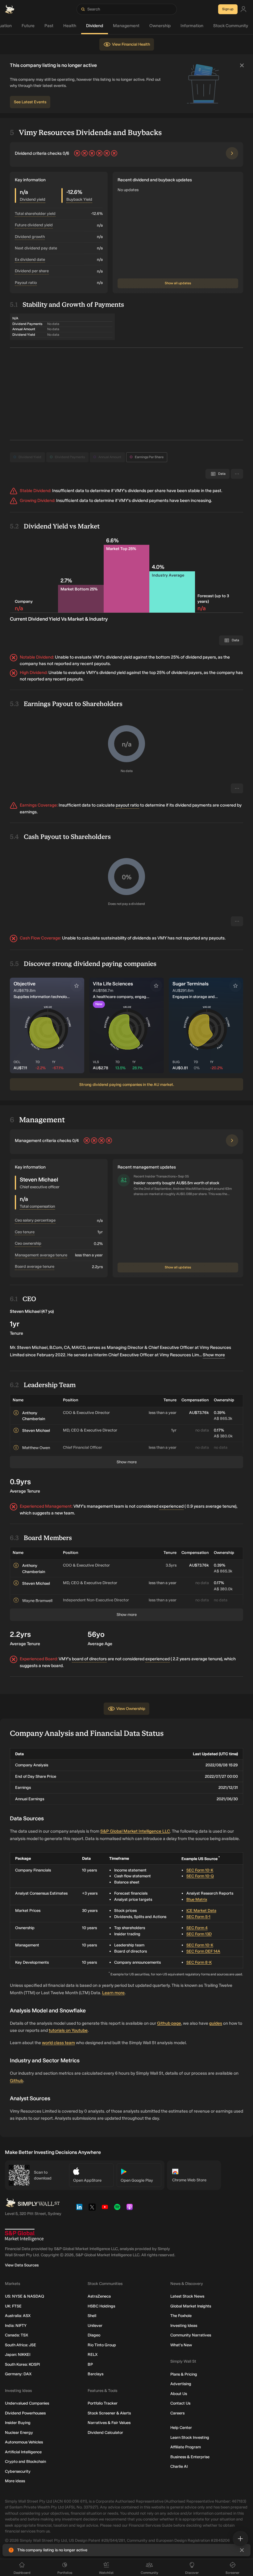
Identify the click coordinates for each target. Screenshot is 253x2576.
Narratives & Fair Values (109, 2423)
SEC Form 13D (199, 1934)
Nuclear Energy (19, 2432)
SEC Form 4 (197, 1928)
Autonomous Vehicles (24, 2442)
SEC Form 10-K (200, 1870)
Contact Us (180, 2403)
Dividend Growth (30, 237)
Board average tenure (35, 1266)
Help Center (181, 2428)
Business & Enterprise (190, 2457)
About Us (179, 2394)
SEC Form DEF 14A (203, 1951)
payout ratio (127, 805)
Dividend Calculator (105, 2432)
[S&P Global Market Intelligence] (24, 2235)
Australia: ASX (18, 2316)
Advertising (181, 2384)
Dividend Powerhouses (25, 2413)
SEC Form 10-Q (200, 1876)
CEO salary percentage (35, 1220)
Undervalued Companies (27, 2403)
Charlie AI (179, 2466)
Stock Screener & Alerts (109, 2413)
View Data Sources (22, 2265)
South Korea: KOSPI (22, 2364)
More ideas (15, 2481)
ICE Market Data (201, 1910)
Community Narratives (191, 2335)
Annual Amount (110, 457)
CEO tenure (25, 1232)
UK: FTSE (13, 2306)
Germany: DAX (18, 2374)
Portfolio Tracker (103, 2403)
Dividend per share (32, 271)
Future (28, 26)
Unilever (95, 2325)
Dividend (95, 26)
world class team (58, 2043)
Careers (177, 2413)
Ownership (160, 26)
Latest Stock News (187, 2296)
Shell (92, 2316)
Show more (214, 1355)
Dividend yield (33, 199)
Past (49, 26)
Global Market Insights (191, 2306)
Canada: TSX (17, 2335)
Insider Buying (18, 2423)
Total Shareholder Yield (35, 214)
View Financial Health (131, 44)
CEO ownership (28, 1243)
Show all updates (178, 283)
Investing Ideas (184, 2325)
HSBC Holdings (101, 2306)
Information (192, 26)
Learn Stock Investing (190, 2437)
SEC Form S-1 (198, 1917)
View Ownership (131, 1709)
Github (17, 2081)
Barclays (95, 2374)
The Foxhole (181, 2316)
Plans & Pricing (184, 2374)
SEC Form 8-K (199, 1962)
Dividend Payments (70, 457)
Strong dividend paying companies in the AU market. (127, 1085)
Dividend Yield (30, 457)
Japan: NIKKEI (18, 2354)
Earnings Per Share (149, 457)
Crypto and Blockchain (25, 2461)
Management (126, 26)
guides (216, 2023)
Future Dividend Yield (34, 225)
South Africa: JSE (21, 2345)
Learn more (113, 1993)
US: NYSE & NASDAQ (25, 2296)
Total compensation (37, 1206)
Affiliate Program (186, 2447)
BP (90, 2364)
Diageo (94, 2335)
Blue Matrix (197, 1899)
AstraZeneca (99, 2296)
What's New (181, 2345)
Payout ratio (26, 283)
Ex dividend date (30, 259)
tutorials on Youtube (68, 2030)
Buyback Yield (79, 199)
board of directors (89, 1659)
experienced (171, 1506)
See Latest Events (30, 102)
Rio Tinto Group (102, 2345)
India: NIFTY (16, 2325)
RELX (93, 2354)
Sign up (228, 9)
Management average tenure (41, 1255)
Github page (169, 2023)
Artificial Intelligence (23, 2452)
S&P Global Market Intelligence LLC (135, 1831)
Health (70, 26)
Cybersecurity (18, 2471)
